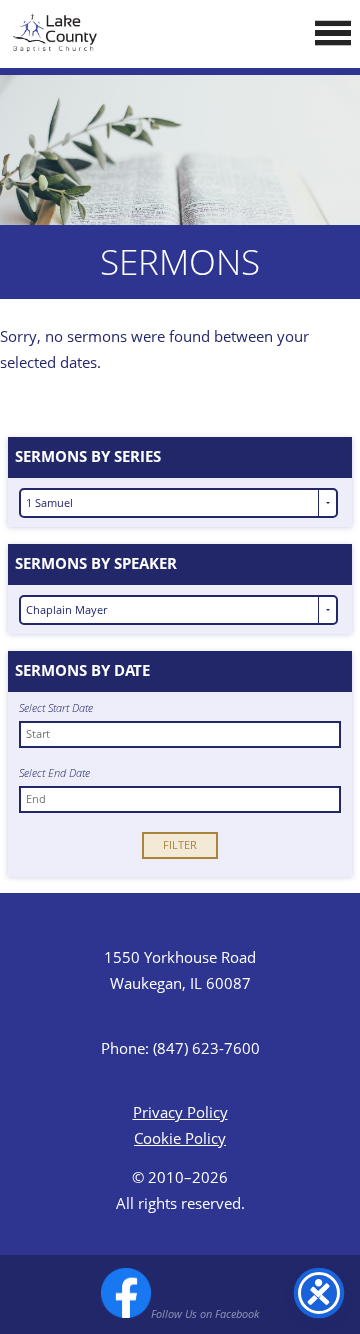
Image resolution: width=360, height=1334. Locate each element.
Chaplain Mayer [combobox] (66, 609)
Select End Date (54, 773)
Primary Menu (333, 33)
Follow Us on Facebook (205, 1313)
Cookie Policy (180, 1138)
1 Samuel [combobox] (49, 502)
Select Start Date (56, 708)
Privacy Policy (180, 1112)
